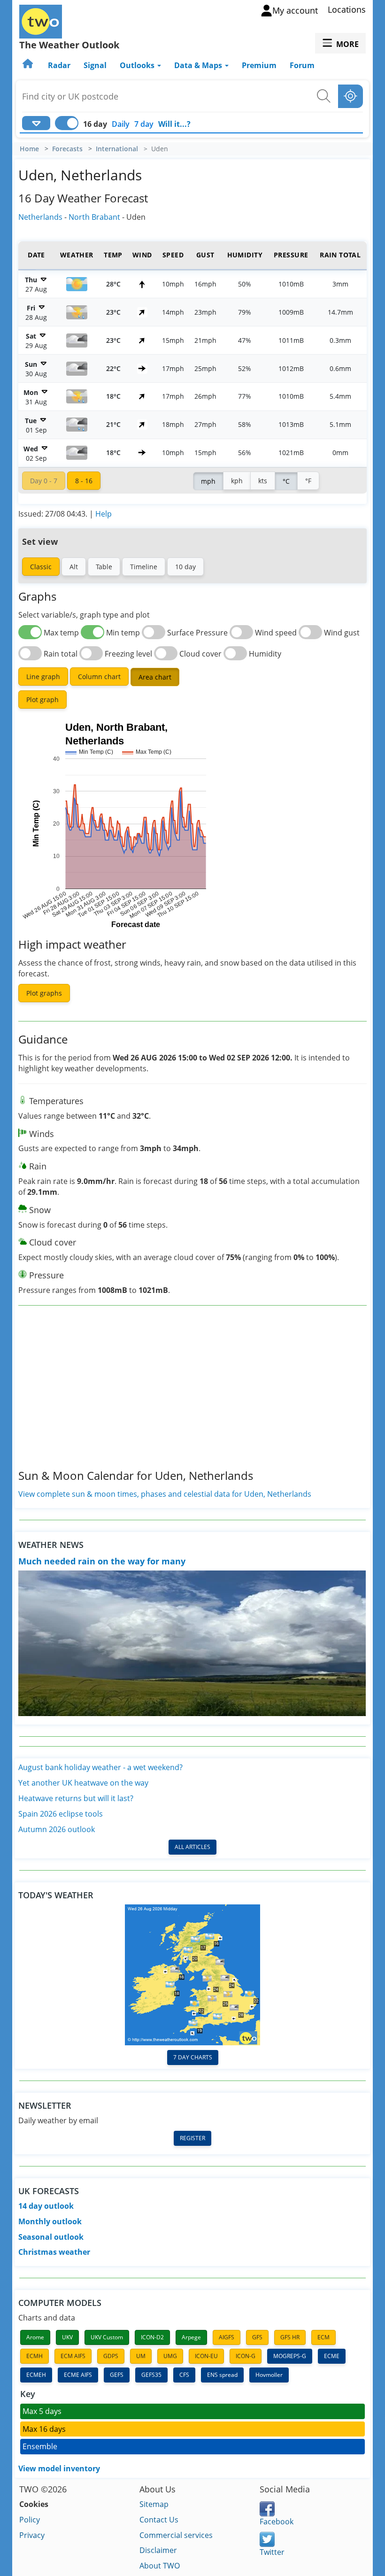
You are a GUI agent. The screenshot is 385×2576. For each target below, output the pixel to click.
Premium (259, 65)
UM (141, 2356)
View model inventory (59, 2468)
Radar (59, 65)
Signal (95, 65)
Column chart (99, 677)
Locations (347, 9)
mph (208, 481)
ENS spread (222, 2375)
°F (308, 481)
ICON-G (246, 2356)
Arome (35, 2337)
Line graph (43, 677)
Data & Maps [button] (199, 65)
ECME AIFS (78, 2375)
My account (295, 10)
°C (286, 481)
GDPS (111, 2356)
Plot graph (42, 700)
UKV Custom (107, 2337)
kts (263, 481)
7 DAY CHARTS (193, 2057)
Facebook (277, 2522)
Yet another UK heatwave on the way (83, 1783)
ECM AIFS (73, 2356)
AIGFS (227, 2337)
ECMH (35, 2356)
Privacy (32, 2535)
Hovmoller (269, 2375)
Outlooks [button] (138, 65)
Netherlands (40, 217)
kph (237, 481)
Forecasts (67, 149)
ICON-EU (206, 2356)
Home (29, 149)
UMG (170, 2356)
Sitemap (154, 2504)
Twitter (272, 2552)
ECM (323, 2337)
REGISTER (192, 2138)
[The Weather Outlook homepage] (29, 65)
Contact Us (159, 2520)
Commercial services (176, 2535)
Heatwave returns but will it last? (76, 1798)
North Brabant (94, 217)
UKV (67, 2337)
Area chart (155, 677)
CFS (184, 2375)
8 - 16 (84, 481)
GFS (257, 2337)
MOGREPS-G (290, 2356)
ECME (332, 2356)
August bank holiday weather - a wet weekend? (100, 1767)
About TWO (160, 2566)
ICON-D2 (152, 2337)
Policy (30, 2520)
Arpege (191, 2337)
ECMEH (36, 2375)
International (117, 149)
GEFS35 (151, 2375)
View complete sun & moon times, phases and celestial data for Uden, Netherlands (165, 1494)
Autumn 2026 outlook (57, 1829)
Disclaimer (158, 2550)
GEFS (117, 2375)
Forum (302, 65)
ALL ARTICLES (192, 1847)
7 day (144, 124)
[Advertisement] (192, 1395)
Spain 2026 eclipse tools (61, 1814)
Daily (121, 124)
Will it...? (174, 124)
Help (104, 514)
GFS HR (290, 2337)
